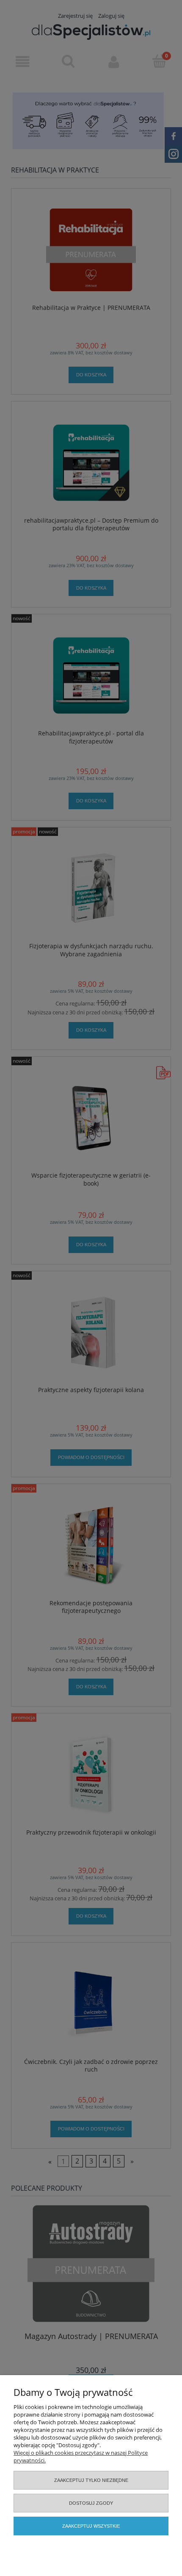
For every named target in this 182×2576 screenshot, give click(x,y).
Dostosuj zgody (91, 2503)
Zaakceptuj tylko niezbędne (91, 2480)
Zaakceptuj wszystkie (91, 2526)
